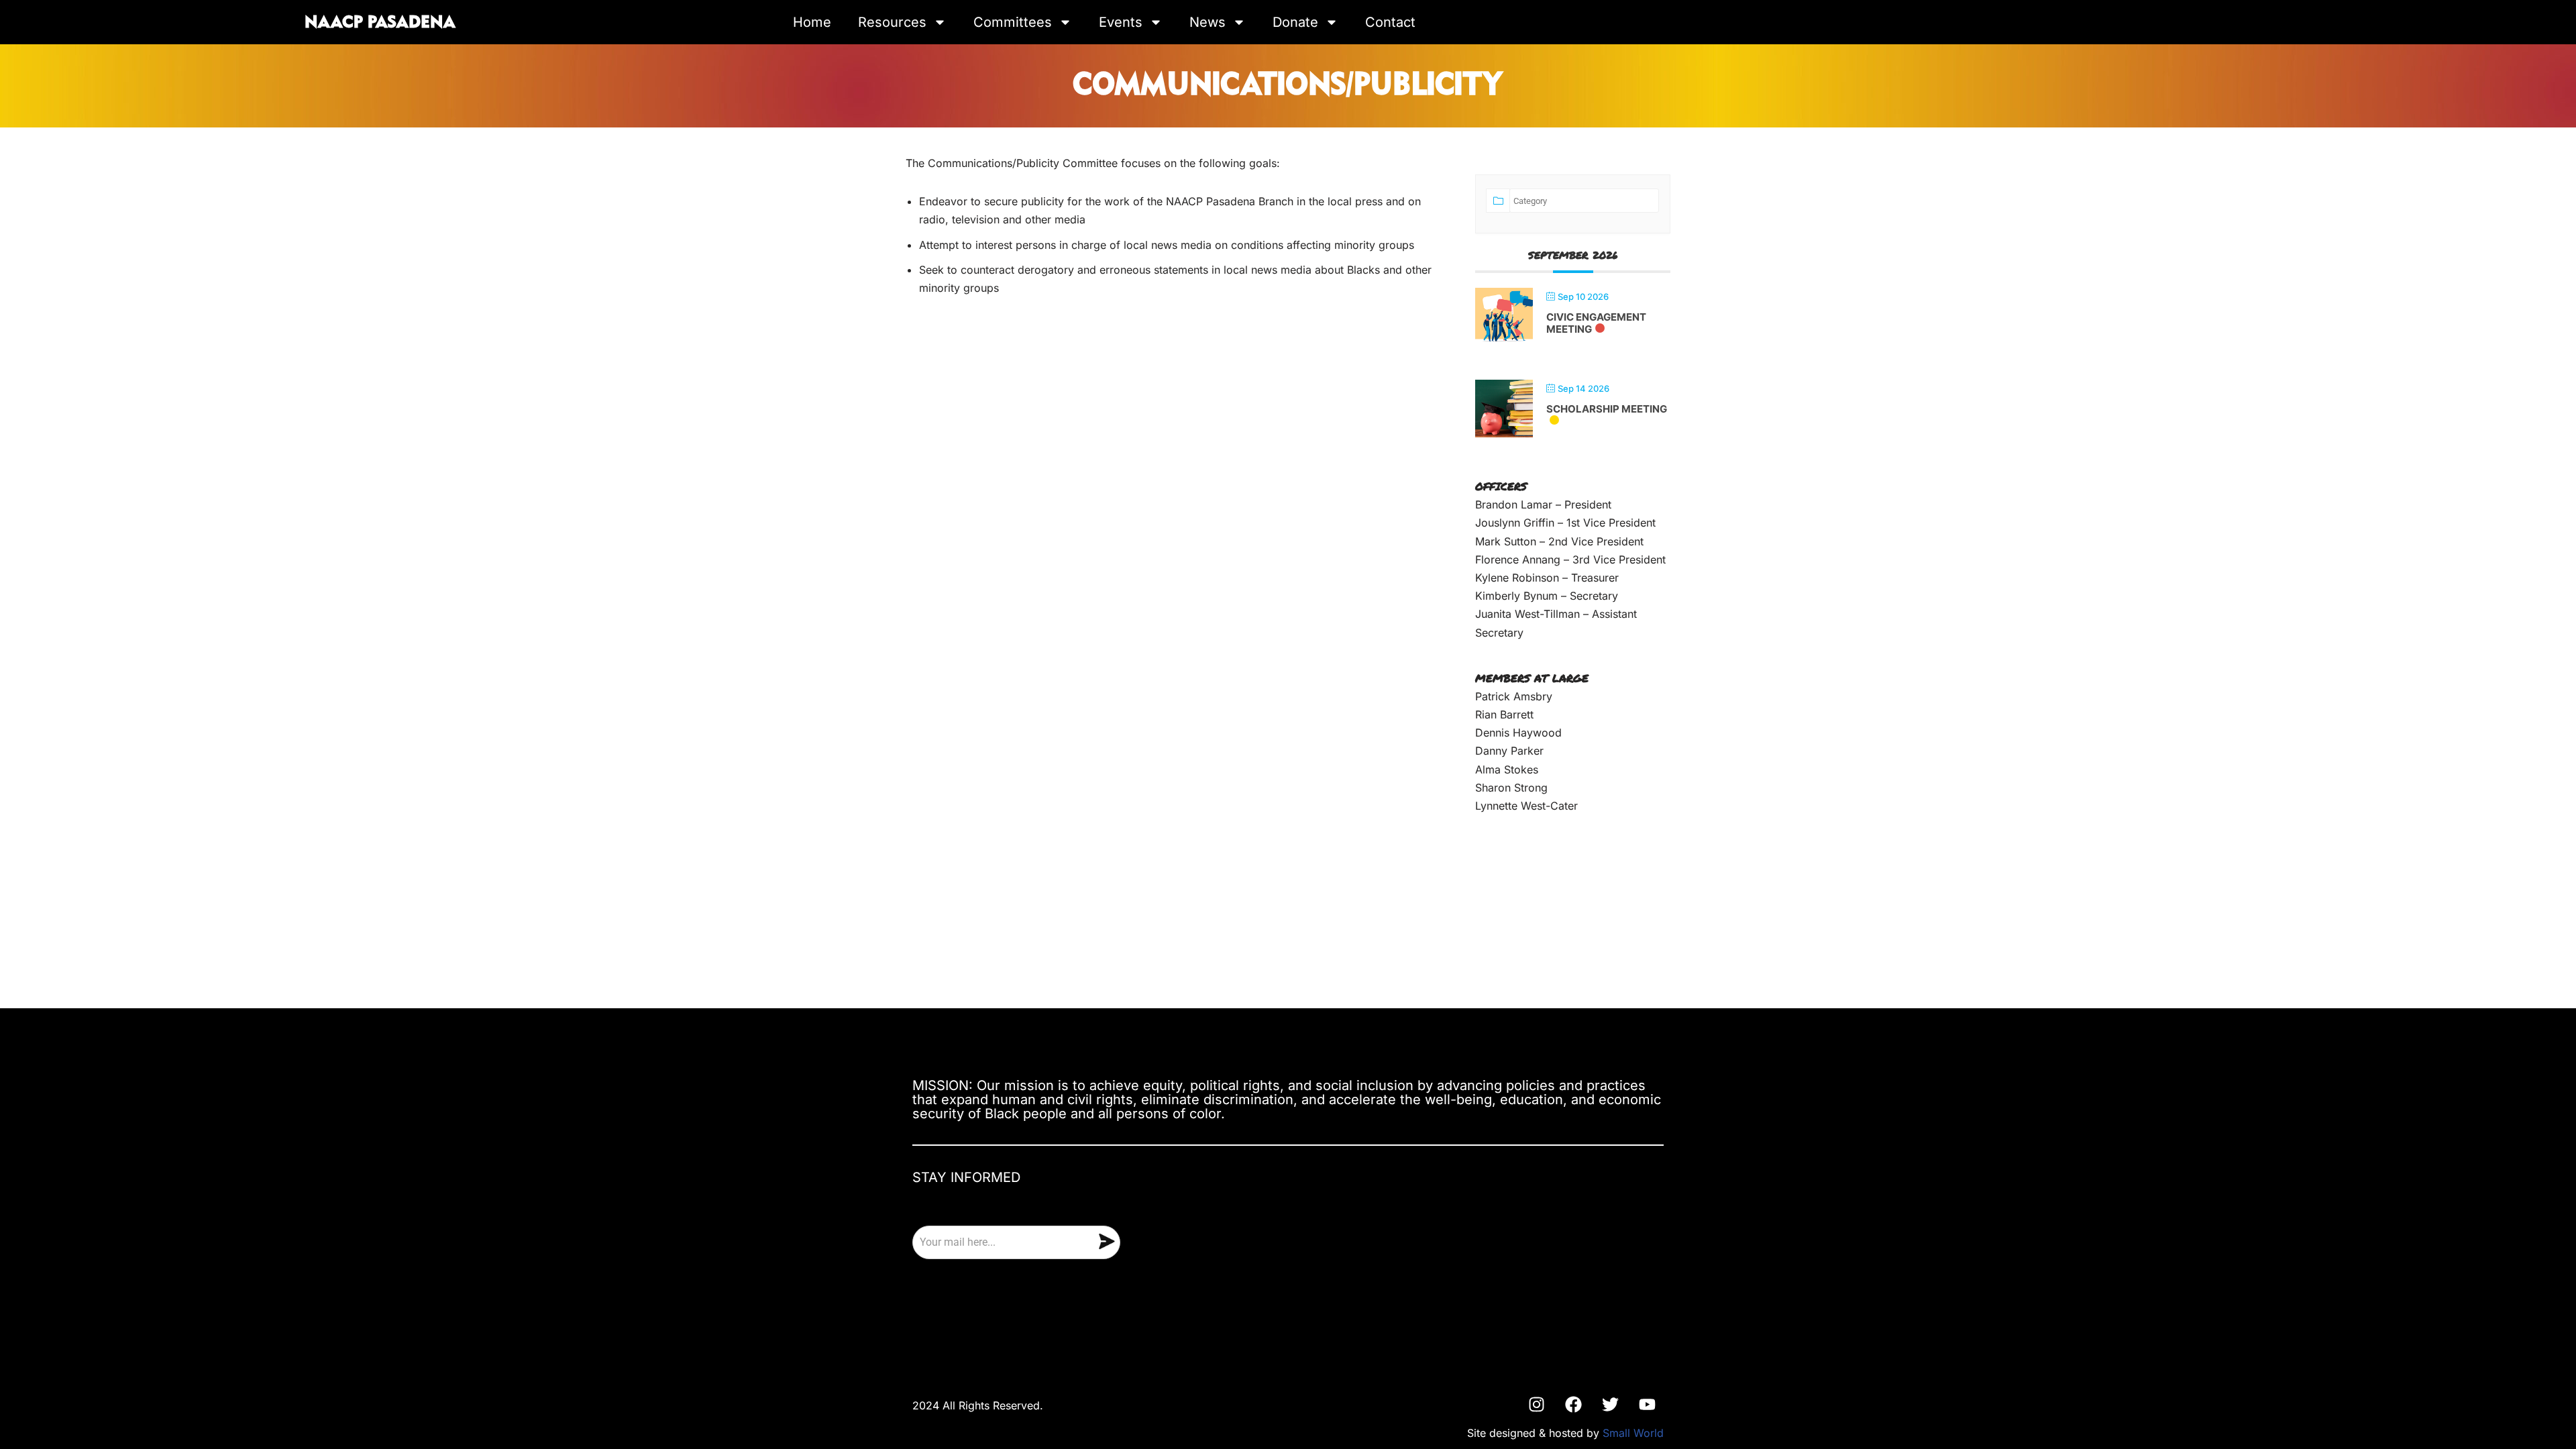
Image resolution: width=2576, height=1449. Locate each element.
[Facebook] (1573, 1405)
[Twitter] (1610, 1405)
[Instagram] (1536, 1405)
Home (812, 22)
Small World (1633, 1433)
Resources (892, 22)
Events (1121, 22)
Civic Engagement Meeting (1596, 323)
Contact (1390, 22)
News (1207, 22)
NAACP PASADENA (380, 23)
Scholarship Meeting (1607, 409)
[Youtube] (1647, 1405)
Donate (1295, 22)
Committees (1013, 22)
